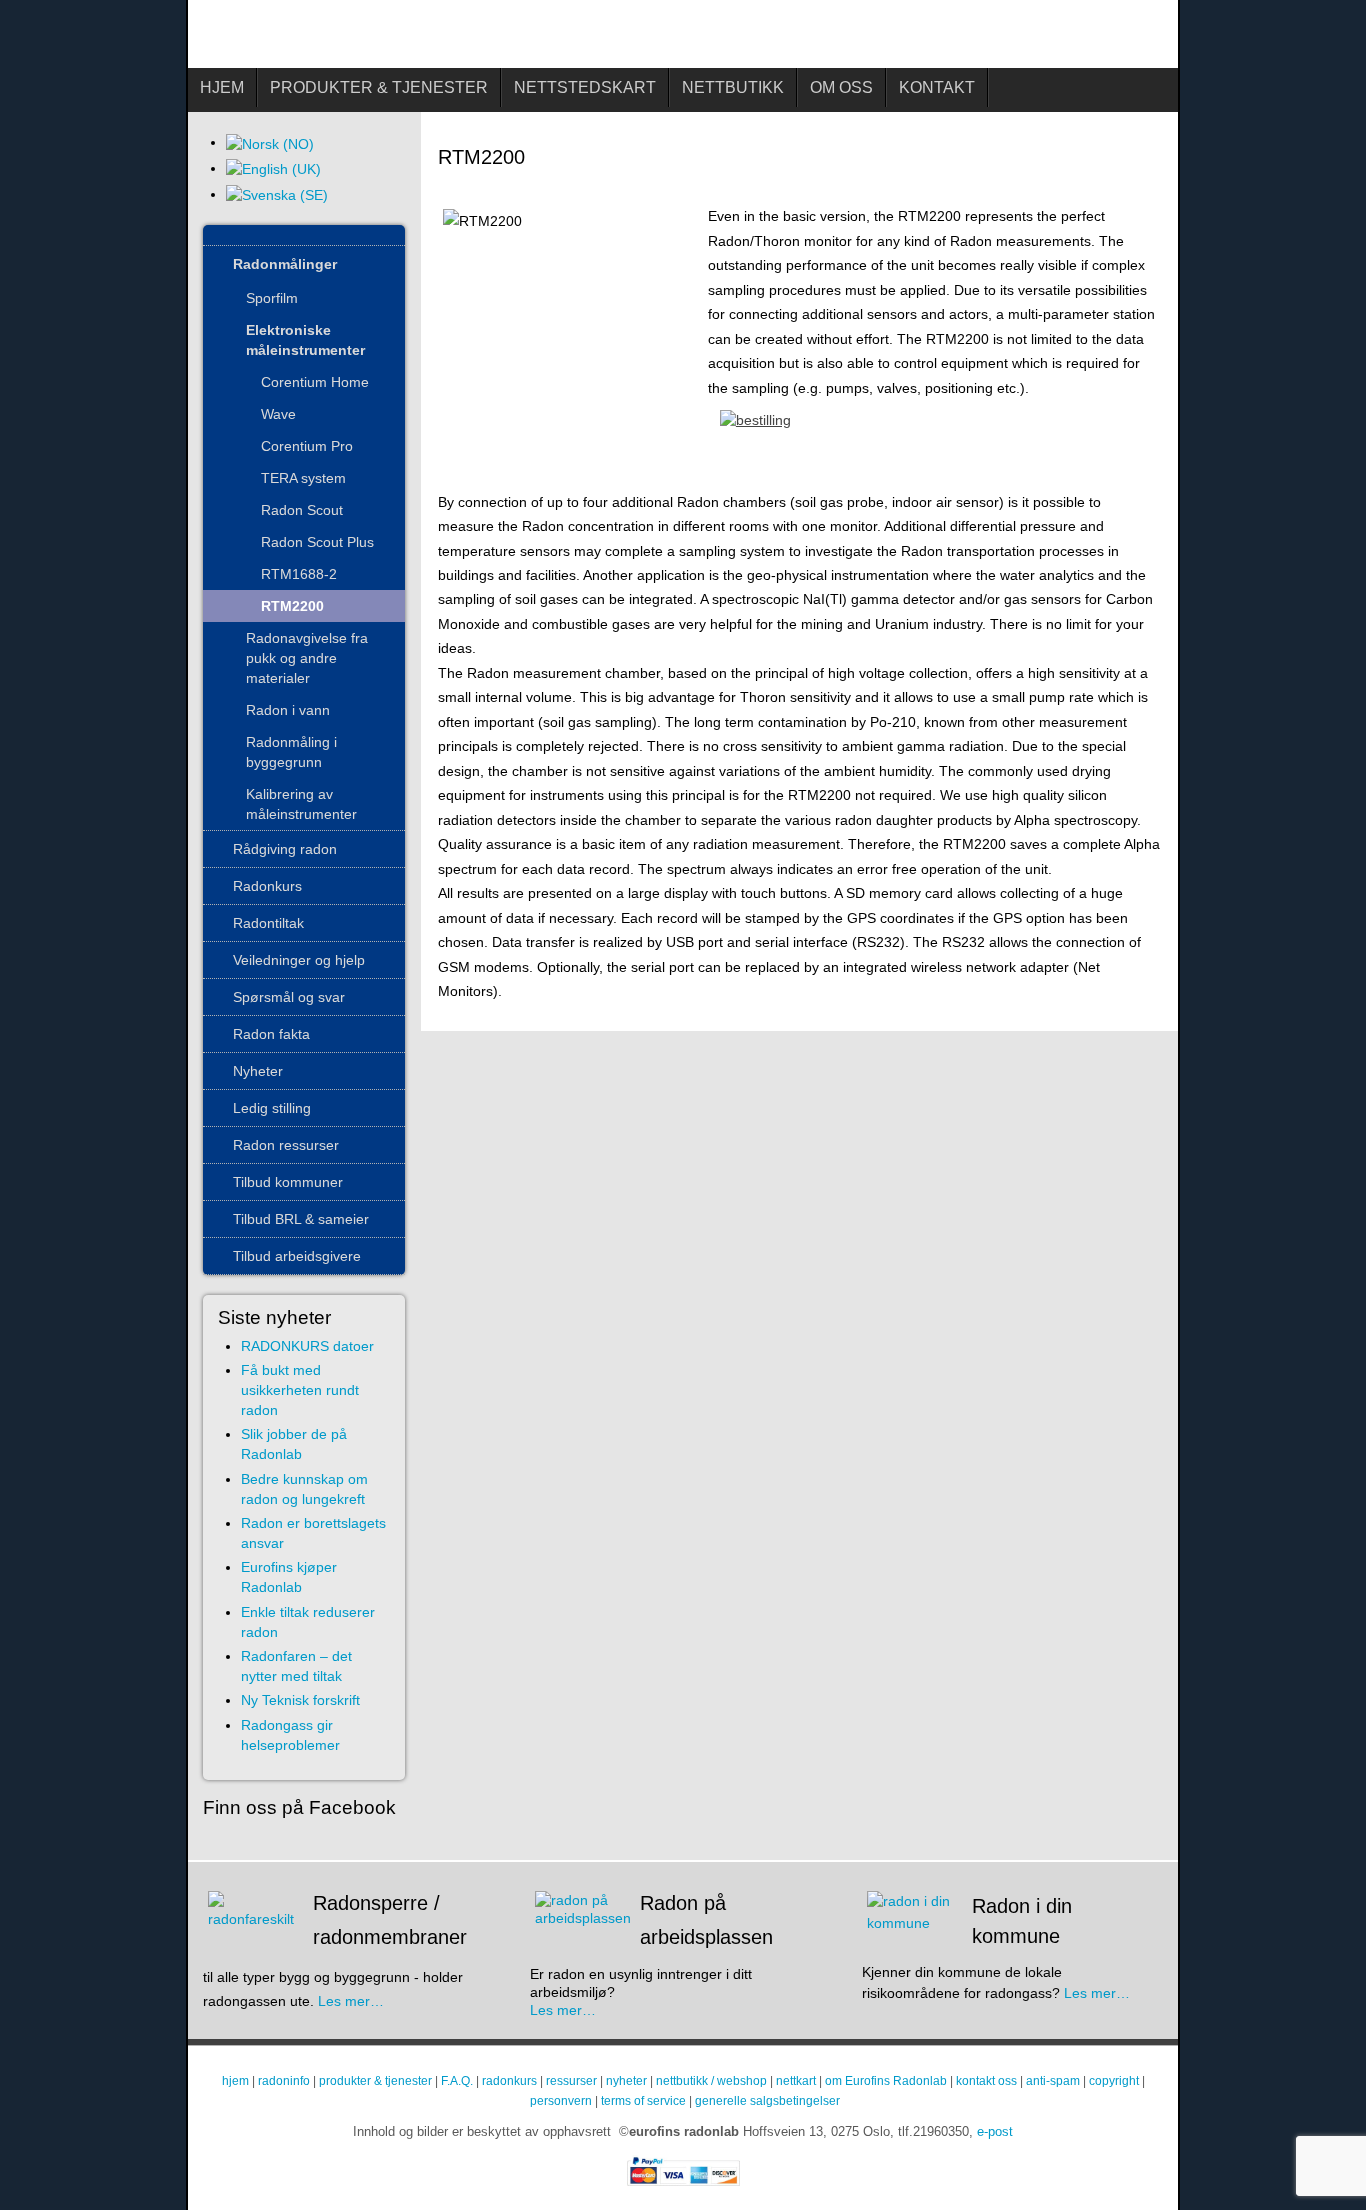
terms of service (643, 2101)
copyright (1114, 2081)
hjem (235, 2081)
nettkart (796, 2081)
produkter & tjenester (375, 2081)
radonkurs (509, 2081)
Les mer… (351, 2001)
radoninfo (284, 2081)
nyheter (626, 2081)
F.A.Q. (457, 2081)
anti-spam (1053, 2081)
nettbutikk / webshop (711, 2081)
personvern (561, 2101)
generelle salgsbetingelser (767, 2101)
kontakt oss (986, 2081)
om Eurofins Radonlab (886, 2081)
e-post (995, 2131)
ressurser (571, 2081)
